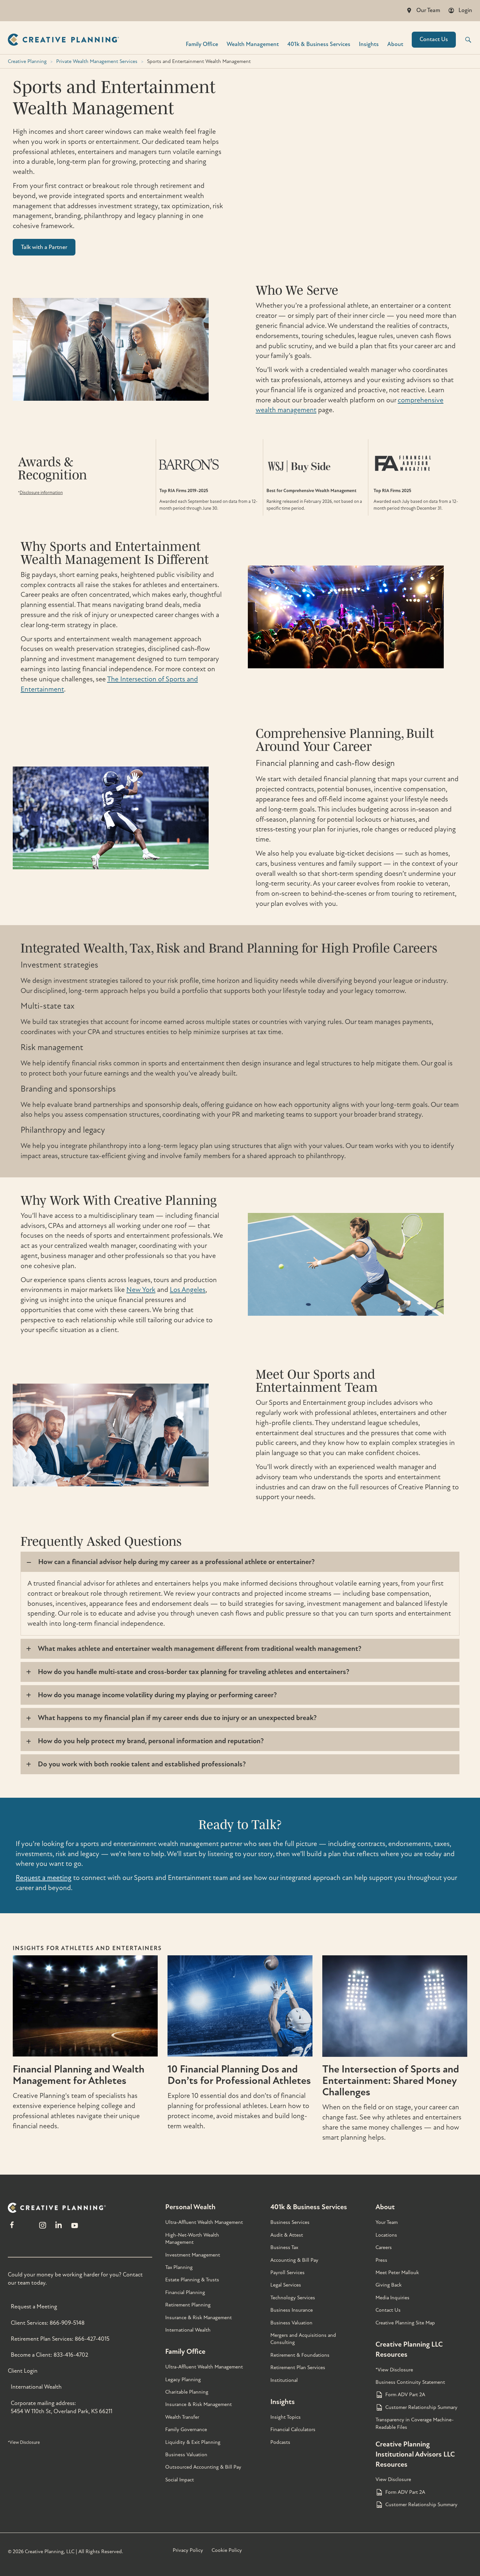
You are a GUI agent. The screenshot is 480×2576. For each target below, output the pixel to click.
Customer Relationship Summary (421, 2407)
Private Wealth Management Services (97, 61)
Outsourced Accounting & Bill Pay (203, 2467)
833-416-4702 (71, 2355)
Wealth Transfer (182, 2417)
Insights (369, 44)
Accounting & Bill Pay (294, 2260)
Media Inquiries (392, 2298)
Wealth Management (253, 44)
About (395, 44)
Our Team (428, 10)
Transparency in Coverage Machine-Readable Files (415, 2423)
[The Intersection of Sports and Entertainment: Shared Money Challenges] (395, 2059)
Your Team (387, 2222)
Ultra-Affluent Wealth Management (204, 2222)
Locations (386, 2235)
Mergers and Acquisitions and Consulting (303, 2339)
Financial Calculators (293, 2429)
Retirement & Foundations (300, 2355)
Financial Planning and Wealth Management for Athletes (79, 2075)
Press (381, 2260)
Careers (384, 2247)
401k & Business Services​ (319, 44)
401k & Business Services (309, 2207)
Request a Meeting (34, 2307)
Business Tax (284, 2247)
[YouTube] (75, 2228)
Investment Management (193, 2255)
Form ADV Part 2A (405, 2395)
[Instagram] (42, 2228)
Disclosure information (41, 493)
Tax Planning (179, 2267)
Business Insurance (292, 2310)
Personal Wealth (190, 2207)
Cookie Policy (227, 2550)
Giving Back (389, 2285)
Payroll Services (288, 2273)
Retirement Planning (188, 2305)
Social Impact (180, 2480)
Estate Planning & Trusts (192, 2280)
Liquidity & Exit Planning (193, 2442)
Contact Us (434, 39)
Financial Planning (185, 2292)
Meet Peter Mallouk (397, 2273)
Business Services (290, 2222)
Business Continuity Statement (410, 2382)
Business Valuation (186, 2455)
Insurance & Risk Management (199, 2318)
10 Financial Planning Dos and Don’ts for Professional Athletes (239, 2075)
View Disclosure (393, 2479)
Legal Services (286, 2285)
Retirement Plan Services (298, 2367)
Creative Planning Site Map (405, 2323)
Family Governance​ (186, 2429)
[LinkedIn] (59, 2228)
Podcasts (280, 2442)
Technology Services (293, 2298)
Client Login (23, 2371)
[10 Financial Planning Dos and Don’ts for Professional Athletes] (240, 2059)
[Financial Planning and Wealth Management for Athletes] (85, 2059)
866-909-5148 (67, 2323)
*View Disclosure (24, 2442)
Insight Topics (286, 2417)
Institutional (284, 2380)
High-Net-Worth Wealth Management (192, 2239)
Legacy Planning (183, 2380)
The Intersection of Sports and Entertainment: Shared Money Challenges (391, 2081)
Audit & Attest (287, 2235)
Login (465, 10)
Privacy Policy (188, 2550)
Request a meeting (44, 1878)
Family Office (202, 44)
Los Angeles (188, 1290)
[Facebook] (12, 2228)
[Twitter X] (27, 2228)
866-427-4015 (92, 2339)
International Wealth (36, 2387)
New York (141, 1290)
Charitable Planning (187, 2392)
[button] (464, 40)
